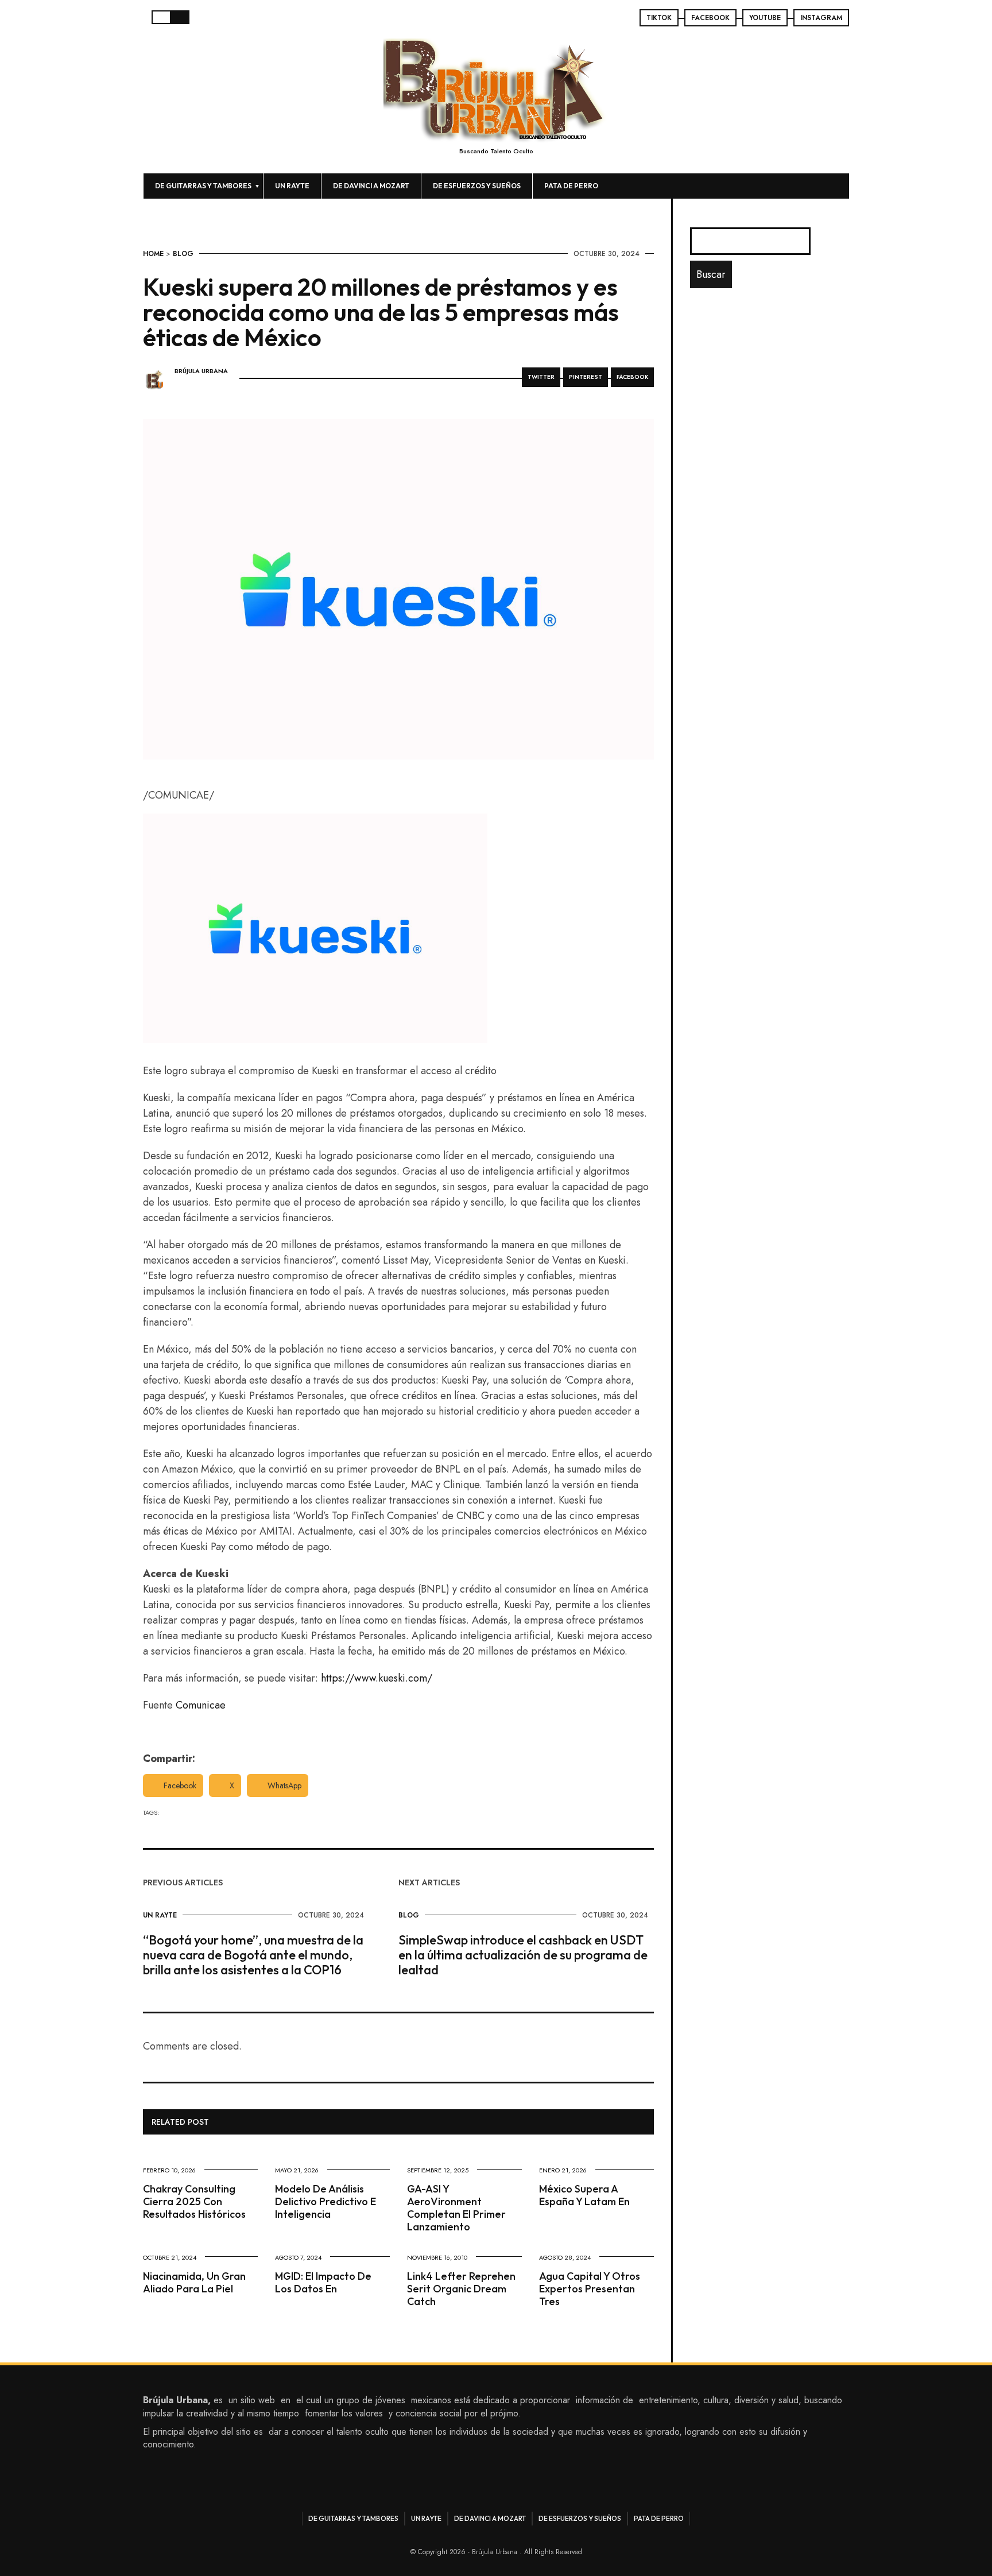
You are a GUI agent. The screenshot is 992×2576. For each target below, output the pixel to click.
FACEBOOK (710, 18)
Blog (183, 254)
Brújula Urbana (201, 371)
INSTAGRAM (821, 18)
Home (153, 254)
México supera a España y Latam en (584, 2195)
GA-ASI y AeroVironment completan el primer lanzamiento (456, 2208)
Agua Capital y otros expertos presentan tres (590, 2289)
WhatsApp (284, 1785)
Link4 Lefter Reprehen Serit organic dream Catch (461, 2289)
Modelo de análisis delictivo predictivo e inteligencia (325, 2201)
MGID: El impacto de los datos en (323, 2282)
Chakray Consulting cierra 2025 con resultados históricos (194, 2201)
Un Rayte (292, 186)
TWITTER (541, 377)
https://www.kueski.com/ (377, 1678)
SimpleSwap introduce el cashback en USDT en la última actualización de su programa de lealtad (523, 1955)
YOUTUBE (765, 18)
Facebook (180, 1785)
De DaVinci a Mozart (371, 186)
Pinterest (586, 377)
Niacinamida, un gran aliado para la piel (194, 2282)
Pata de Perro (571, 186)
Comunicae (201, 1705)
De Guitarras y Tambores (203, 186)
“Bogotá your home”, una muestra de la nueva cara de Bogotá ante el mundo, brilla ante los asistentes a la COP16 (253, 1955)
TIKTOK (659, 18)
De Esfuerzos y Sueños (477, 186)
